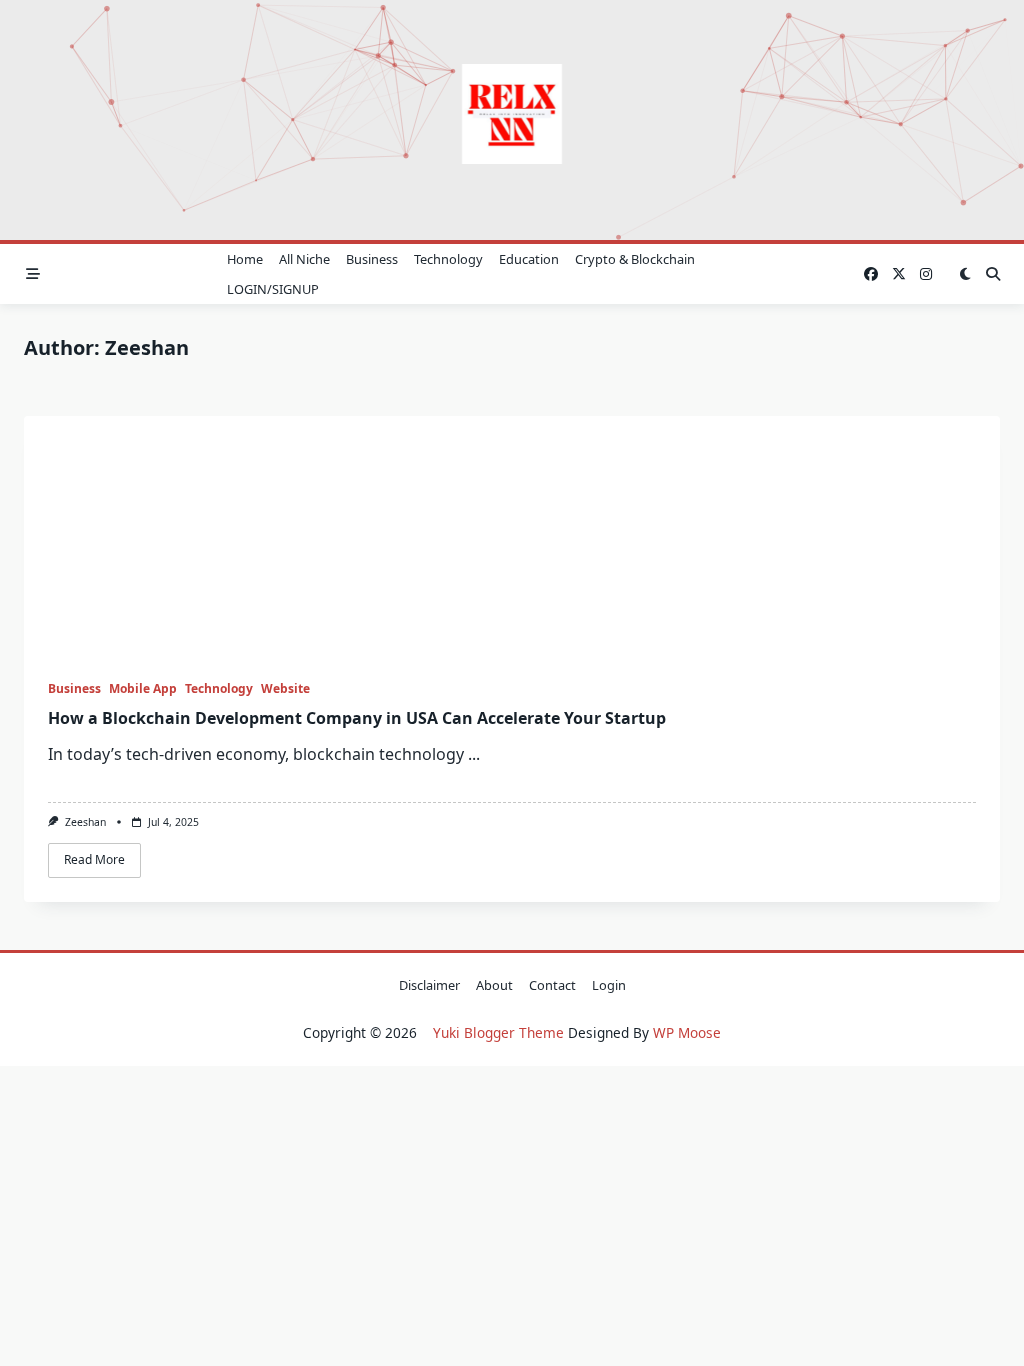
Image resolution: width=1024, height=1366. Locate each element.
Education (529, 259)
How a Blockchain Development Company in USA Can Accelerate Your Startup (357, 718)
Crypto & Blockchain (635, 259)
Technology (448, 259)
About (494, 985)
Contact (552, 985)
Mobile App (143, 688)
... (474, 754)
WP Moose (687, 1032)
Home (245, 259)
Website (285, 688)
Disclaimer (429, 985)
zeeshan (85, 822)
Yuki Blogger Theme (498, 1032)
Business (372, 259)
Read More (94, 859)
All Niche (304, 259)
